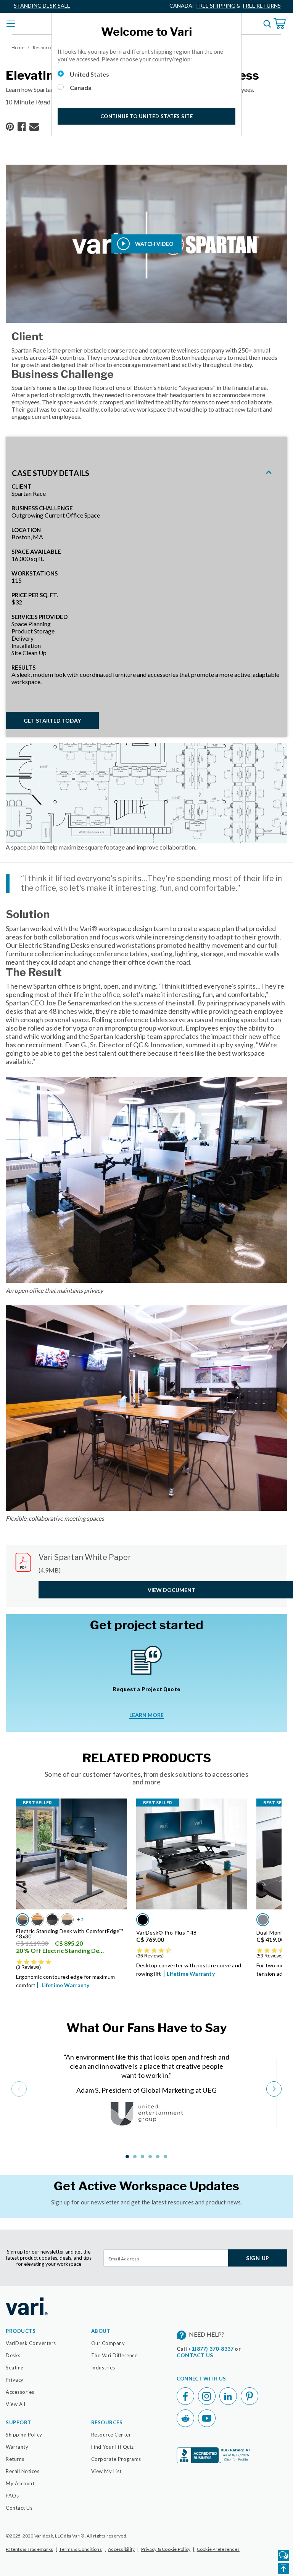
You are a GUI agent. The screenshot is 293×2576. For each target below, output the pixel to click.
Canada (81, 87)
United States (89, 74)
